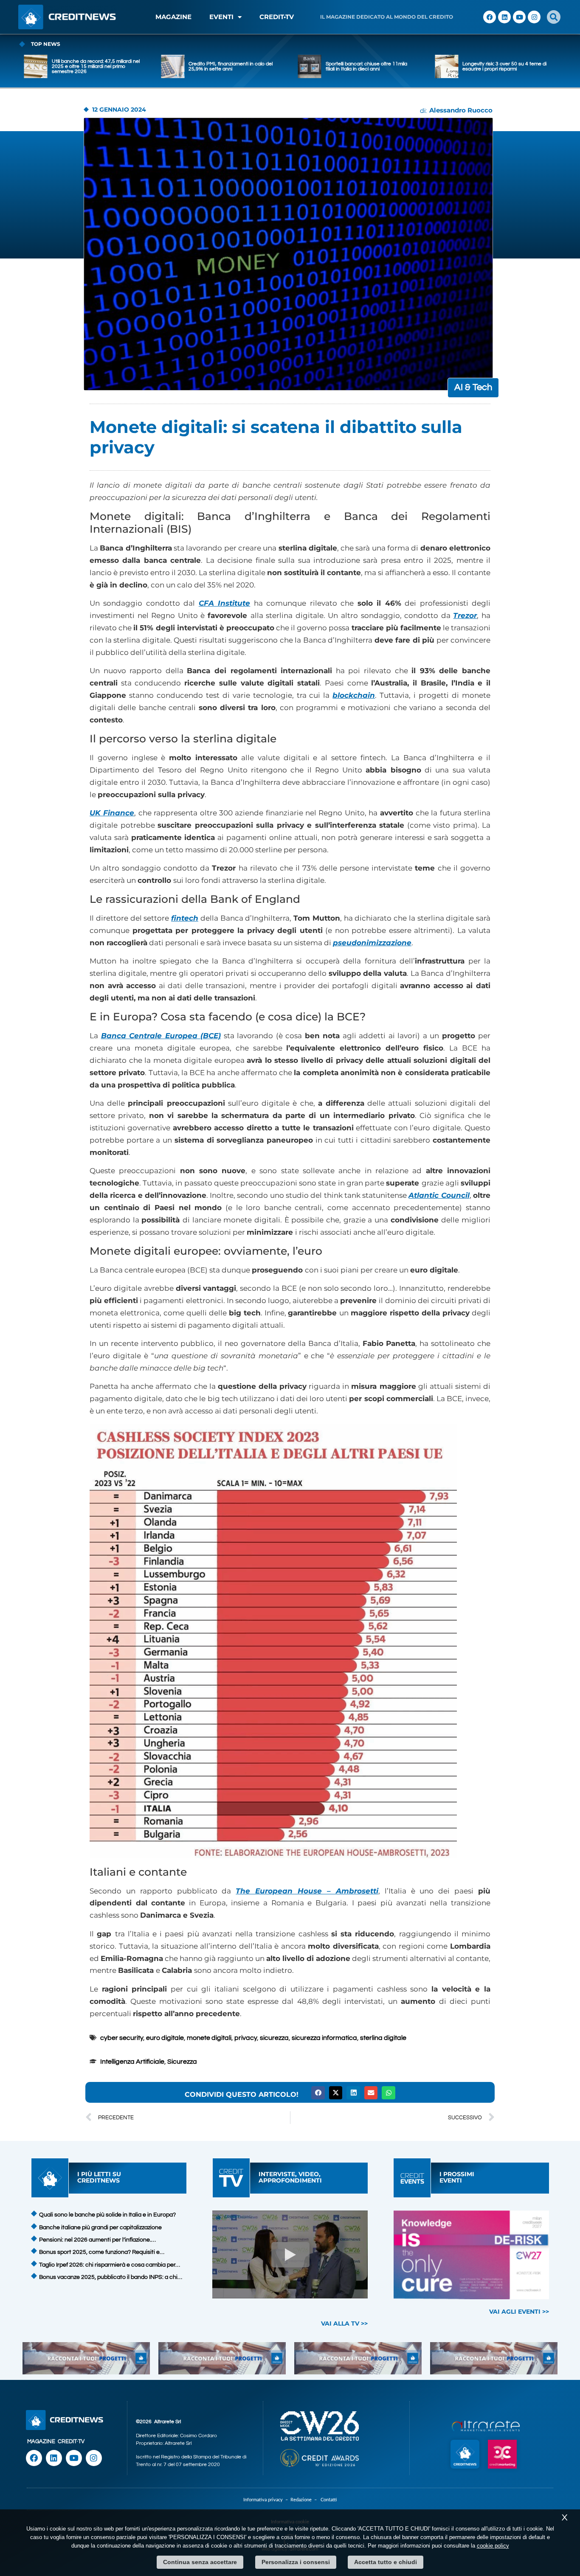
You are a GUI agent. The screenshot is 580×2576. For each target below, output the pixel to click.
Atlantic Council (439, 1195)
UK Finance (112, 813)
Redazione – (305, 2500)
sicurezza (274, 2038)
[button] (554, 17)
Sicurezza (182, 2062)
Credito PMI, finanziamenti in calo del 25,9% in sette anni (94, 66)
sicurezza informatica (324, 2038)
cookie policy (493, 2546)
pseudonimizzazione (372, 943)
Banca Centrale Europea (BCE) (161, 1036)
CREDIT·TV (71, 2441)
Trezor (465, 615)
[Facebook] (490, 17)
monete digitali (209, 2038)
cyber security (122, 2038)
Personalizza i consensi (296, 2562)
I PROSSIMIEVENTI (457, 2177)
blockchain (354, 695)
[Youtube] (519, 17)
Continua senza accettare (200, 2562)
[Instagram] (534, 17)
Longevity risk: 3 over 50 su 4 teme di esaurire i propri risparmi (368, 66)
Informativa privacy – (267, 2500)
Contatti (329, 2500)
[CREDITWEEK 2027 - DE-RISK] (472, 2255)
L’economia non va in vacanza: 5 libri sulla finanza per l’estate (504, 66)
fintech (185, 918)
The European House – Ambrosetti (307, 1891)
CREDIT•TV (277, 17)
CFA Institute (224, 603)
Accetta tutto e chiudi (386, 2562)
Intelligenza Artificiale (132, 2062)
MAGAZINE (173, 17)
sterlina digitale (383, 2038)
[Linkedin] (504, 17)
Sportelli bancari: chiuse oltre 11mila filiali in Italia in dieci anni (229, 66)
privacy (246, 2038)
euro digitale (165, 2038)
